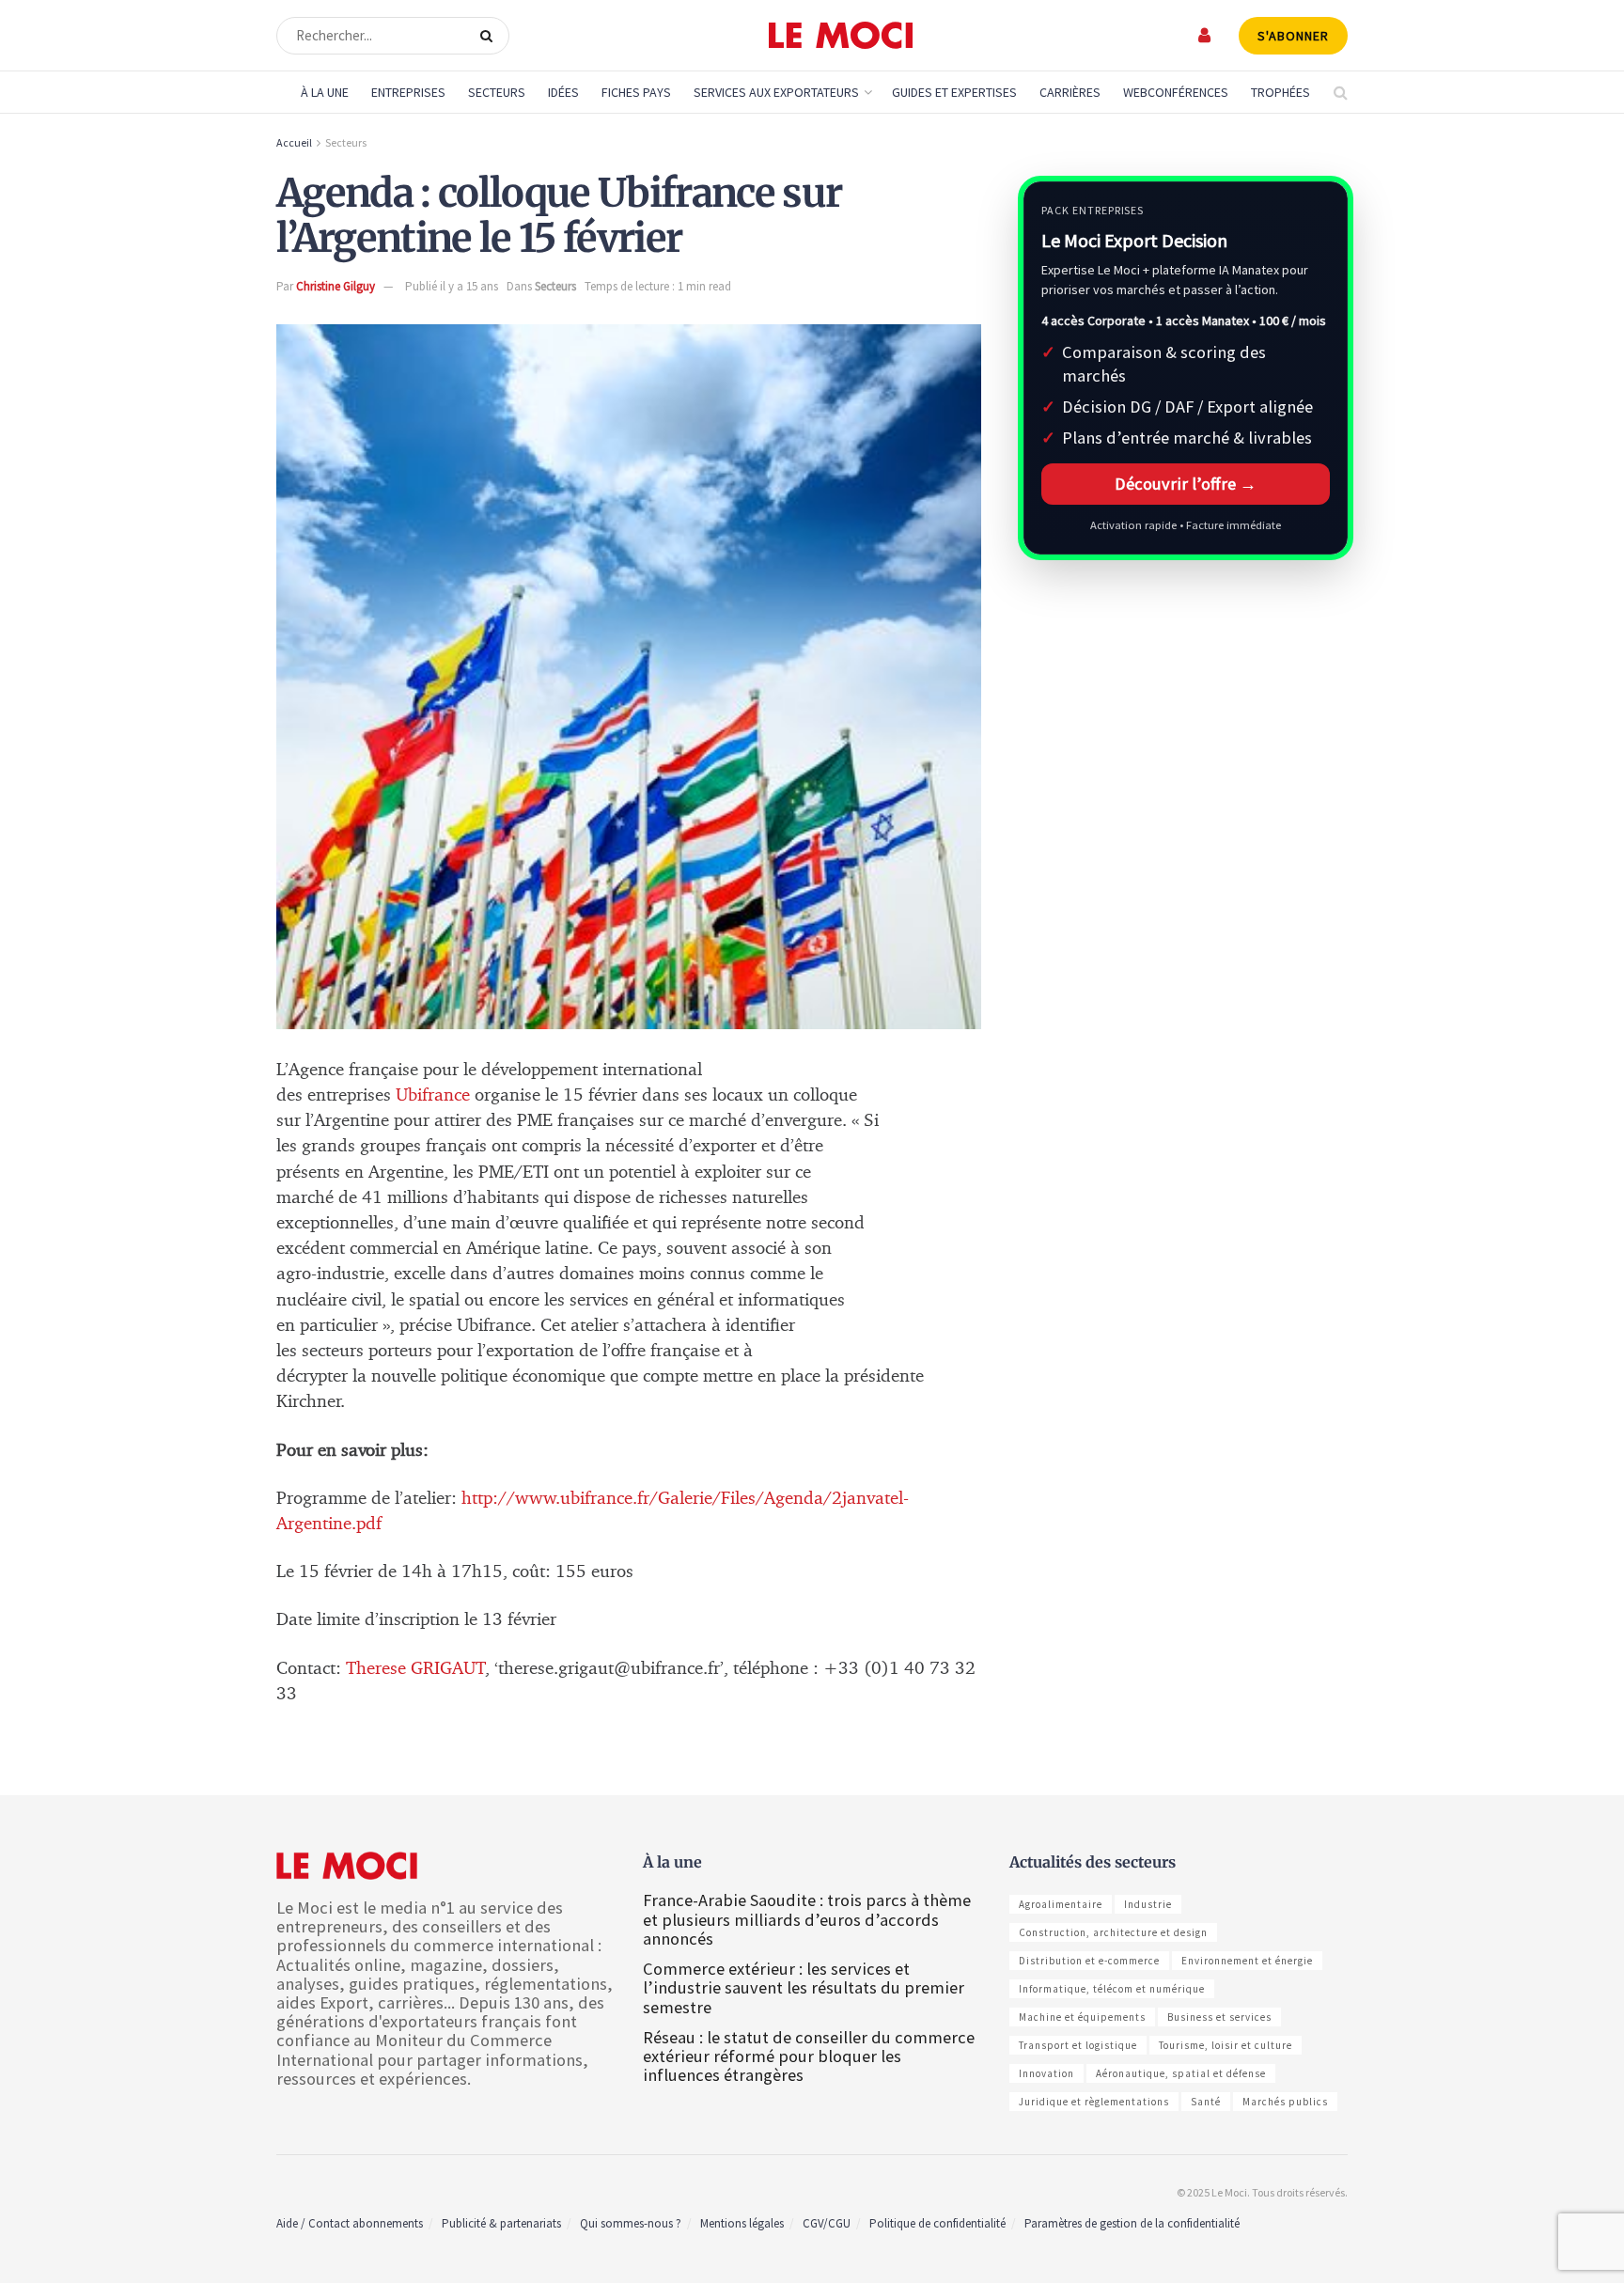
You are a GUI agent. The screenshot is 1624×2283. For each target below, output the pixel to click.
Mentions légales (742, 2223)
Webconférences (1176, 92)
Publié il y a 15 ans (452, 286)
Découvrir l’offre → (1186, 484)
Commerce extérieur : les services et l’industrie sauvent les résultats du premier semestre (804, 1987)
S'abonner (1293, 36)
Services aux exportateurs (776, 92)
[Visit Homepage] (841, 36)
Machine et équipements (1082, 2017)
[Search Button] (490, 36)
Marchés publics (1285, 2102)
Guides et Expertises (954, 92)
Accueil (294, 142)
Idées (563, 92)
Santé (1206, 2102)
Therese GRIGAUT (413, 1669)
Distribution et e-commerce (1089, 1961)
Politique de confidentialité (937, 2223)
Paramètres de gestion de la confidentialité (1132, 2223)
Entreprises (408, 92)
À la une (325, 92)
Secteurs (497, 92)
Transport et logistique (1078, 2045)
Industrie (1148, 1904)
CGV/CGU (827, 2223)
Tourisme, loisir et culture (1226, 2045)
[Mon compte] (1205, 35)
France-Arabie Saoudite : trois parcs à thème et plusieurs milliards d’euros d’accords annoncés (807, 1919)
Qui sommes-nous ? (631, 2223)
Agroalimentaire (1061, 1904)
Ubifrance (435, 1095)
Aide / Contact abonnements (350, 2223)
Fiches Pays (636, 92)
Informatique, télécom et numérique (1112, 1989)
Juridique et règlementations (1094, 2102)
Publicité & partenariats (501, 2223)
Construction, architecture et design (1113, 1932)
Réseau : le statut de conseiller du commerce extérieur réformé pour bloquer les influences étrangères (809, 2056)
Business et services (1219, 2017)
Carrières (1070, 92)
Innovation (1046, 2073)
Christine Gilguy (336, 286)
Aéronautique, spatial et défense (1181, 2073)
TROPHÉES (1280, 92)
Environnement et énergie (1247, 1961)
